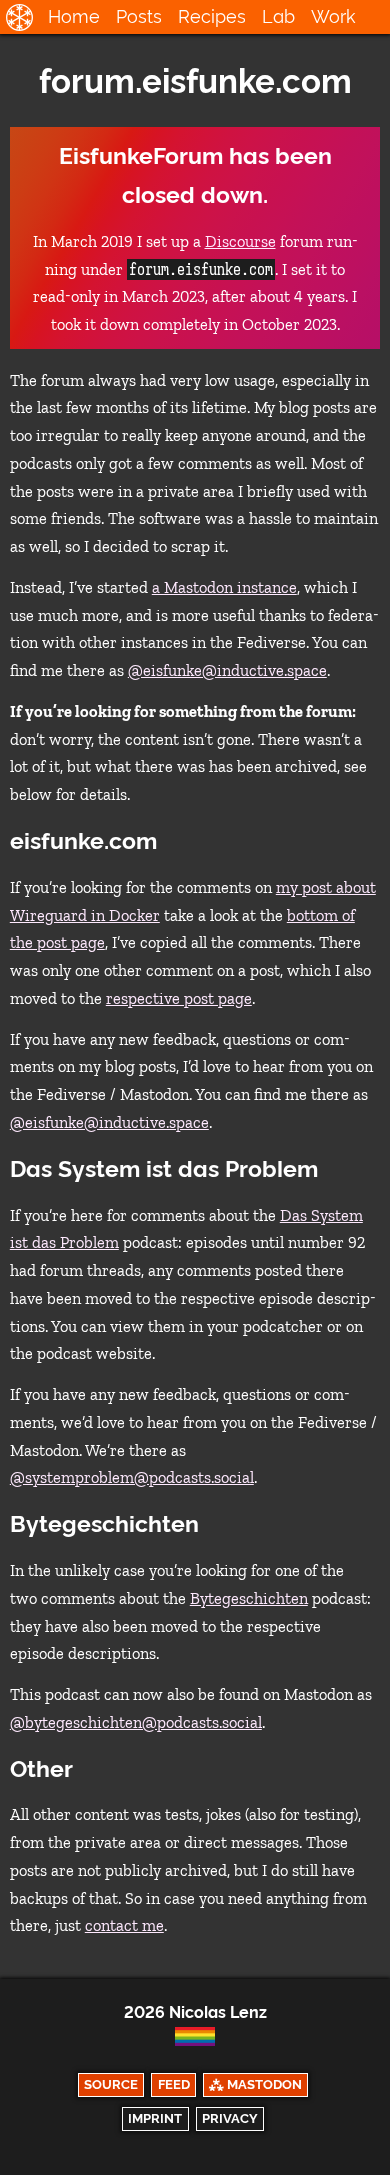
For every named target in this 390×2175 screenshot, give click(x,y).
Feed (174, 2084)
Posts (139, 16)
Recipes (212, 16)
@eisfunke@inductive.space (227, 670)
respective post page (179, 998)
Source (111, 2084)
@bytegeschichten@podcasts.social (136, 1722)
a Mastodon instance (224, 587)
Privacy (230, 2118)
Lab (278, 16)
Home (74, 16)
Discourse (240, 241)
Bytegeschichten (249, 1598)
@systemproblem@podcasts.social (132, 1477)
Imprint (155, 2118)
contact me (124, 1925)
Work (333, 16)
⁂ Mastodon (255, 2084)
